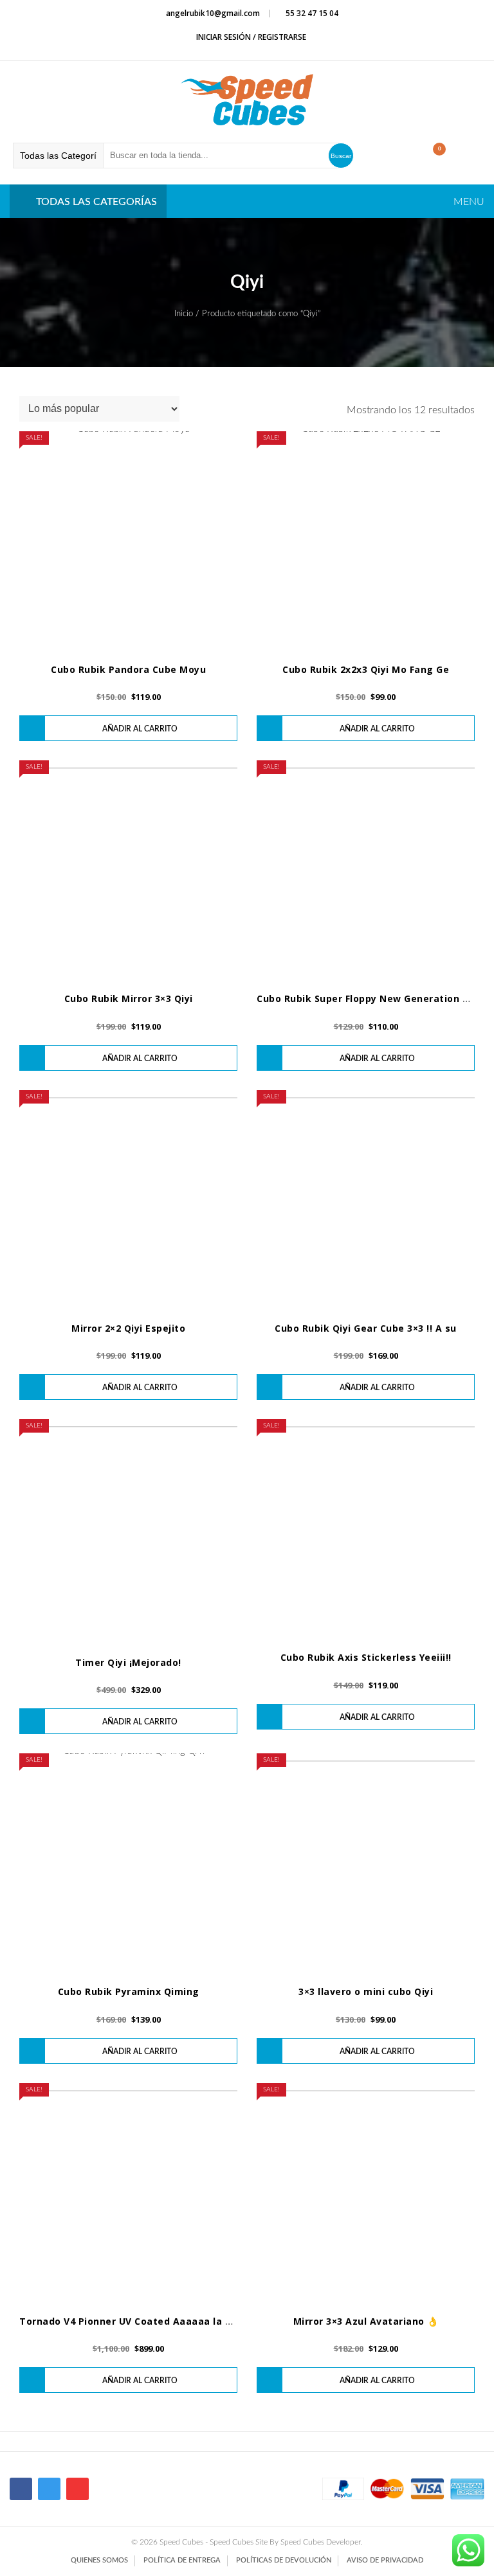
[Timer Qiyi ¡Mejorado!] (128, 1531)
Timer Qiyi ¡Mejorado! (128, 1662)
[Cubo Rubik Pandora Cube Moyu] (128, 540)
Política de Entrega (182, 2560)
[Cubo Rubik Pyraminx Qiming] (128, 1862)
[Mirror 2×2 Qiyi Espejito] (128, 1199)
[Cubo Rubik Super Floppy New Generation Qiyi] (366, 869)
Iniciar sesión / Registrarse (250, 37)
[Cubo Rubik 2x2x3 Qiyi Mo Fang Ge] (366, 540)
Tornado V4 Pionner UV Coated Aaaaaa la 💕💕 (133, 2321)
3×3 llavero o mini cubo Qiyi (366, 1991)
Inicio (184, 314)
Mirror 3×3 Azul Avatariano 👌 (366, 2321)
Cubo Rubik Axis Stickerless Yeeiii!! (366, 1657)
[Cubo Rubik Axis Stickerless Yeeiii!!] (366, 1528)
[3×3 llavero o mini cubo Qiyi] (366, 1862)
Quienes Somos (99, 2560)
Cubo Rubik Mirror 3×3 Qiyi (129, 998)
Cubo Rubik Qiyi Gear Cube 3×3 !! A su (366, 1328)
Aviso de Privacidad (385, 2560)
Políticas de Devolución (284, 2560)
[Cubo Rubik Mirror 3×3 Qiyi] (128, 869)
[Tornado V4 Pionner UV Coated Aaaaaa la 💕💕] (128, 2192)
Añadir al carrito (140, 729)
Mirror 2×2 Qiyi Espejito (128, 1328)
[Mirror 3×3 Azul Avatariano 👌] (366, 2192)
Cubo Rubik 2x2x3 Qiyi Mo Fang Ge (366, 669)
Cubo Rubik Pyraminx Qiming (129, 1991)
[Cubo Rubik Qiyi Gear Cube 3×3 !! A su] (366, 1199)
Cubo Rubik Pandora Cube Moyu (128, 669)
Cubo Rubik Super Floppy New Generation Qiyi (369, 998)
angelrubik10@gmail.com (213, 13)
